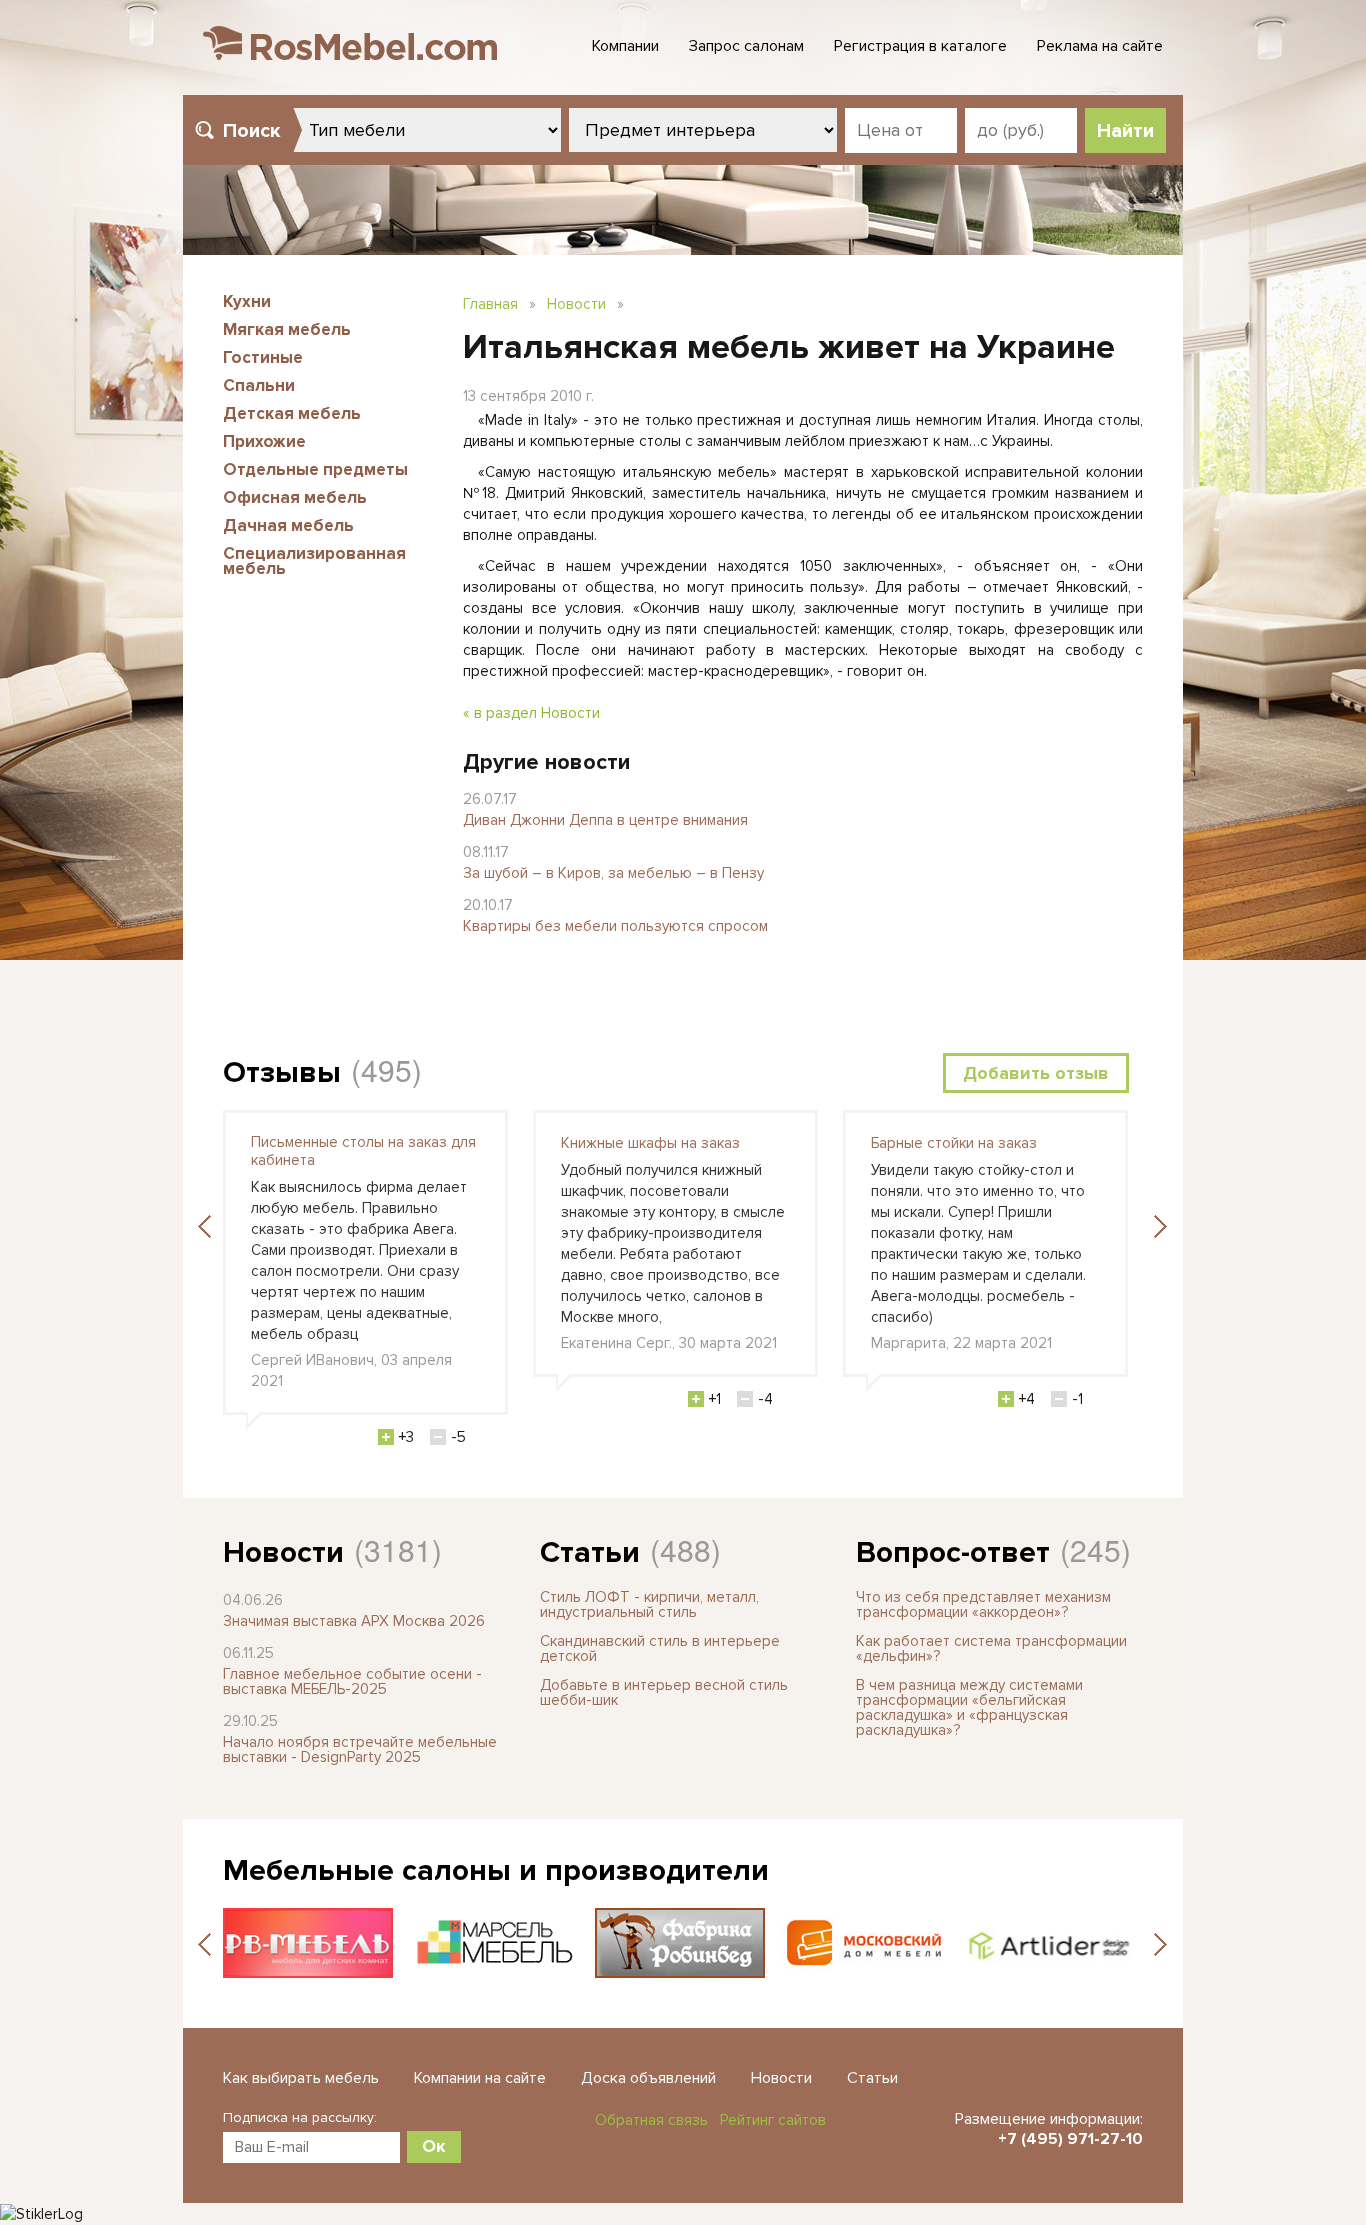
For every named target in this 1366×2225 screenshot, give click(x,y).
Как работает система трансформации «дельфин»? (991, 1648)
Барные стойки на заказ (954, 1143)
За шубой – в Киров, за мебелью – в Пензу (613, 873)
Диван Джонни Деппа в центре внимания (605, 820)
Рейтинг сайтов (773, 2120)
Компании (625, 46)
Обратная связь (651, 2120)
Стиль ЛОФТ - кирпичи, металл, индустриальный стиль (649, 1604)
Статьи (590, 1552)
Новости (576, 304)
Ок (434, 2146)
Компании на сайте (480, 2078)
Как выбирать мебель (301, 2078)
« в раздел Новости (531, 713)
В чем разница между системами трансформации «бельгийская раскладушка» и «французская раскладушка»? (969, 1707)
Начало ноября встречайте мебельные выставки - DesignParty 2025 (360, 1749)
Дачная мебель (288, 525)
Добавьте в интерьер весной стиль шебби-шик (664, 1692)
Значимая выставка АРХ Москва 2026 (354, 1621)
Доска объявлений (648, 2078)
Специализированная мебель (314, 561)
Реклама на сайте (1100, 46)
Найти (1125, 131)
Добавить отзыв (1036, 1073)
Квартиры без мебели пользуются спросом (615, 926)
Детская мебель (292, 413)
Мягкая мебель (287, 329)
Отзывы (282, 1072)
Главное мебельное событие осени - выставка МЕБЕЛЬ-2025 (352, 1681)
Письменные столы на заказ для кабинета (363, 1151)
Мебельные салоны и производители (496, 1870)
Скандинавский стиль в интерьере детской (660, 1648)
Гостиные (263, 357)
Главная (490, 304)
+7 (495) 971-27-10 (1070, 2139)
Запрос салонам (746, 46)
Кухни (247, 301)
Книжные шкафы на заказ (650, 1143)
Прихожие (264, 441)
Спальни (259, 385)
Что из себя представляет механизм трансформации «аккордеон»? (983, 1604)
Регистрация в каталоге (920, 46)
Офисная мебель (295, 497)
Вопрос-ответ (953, 1552)
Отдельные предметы (315, 469)
